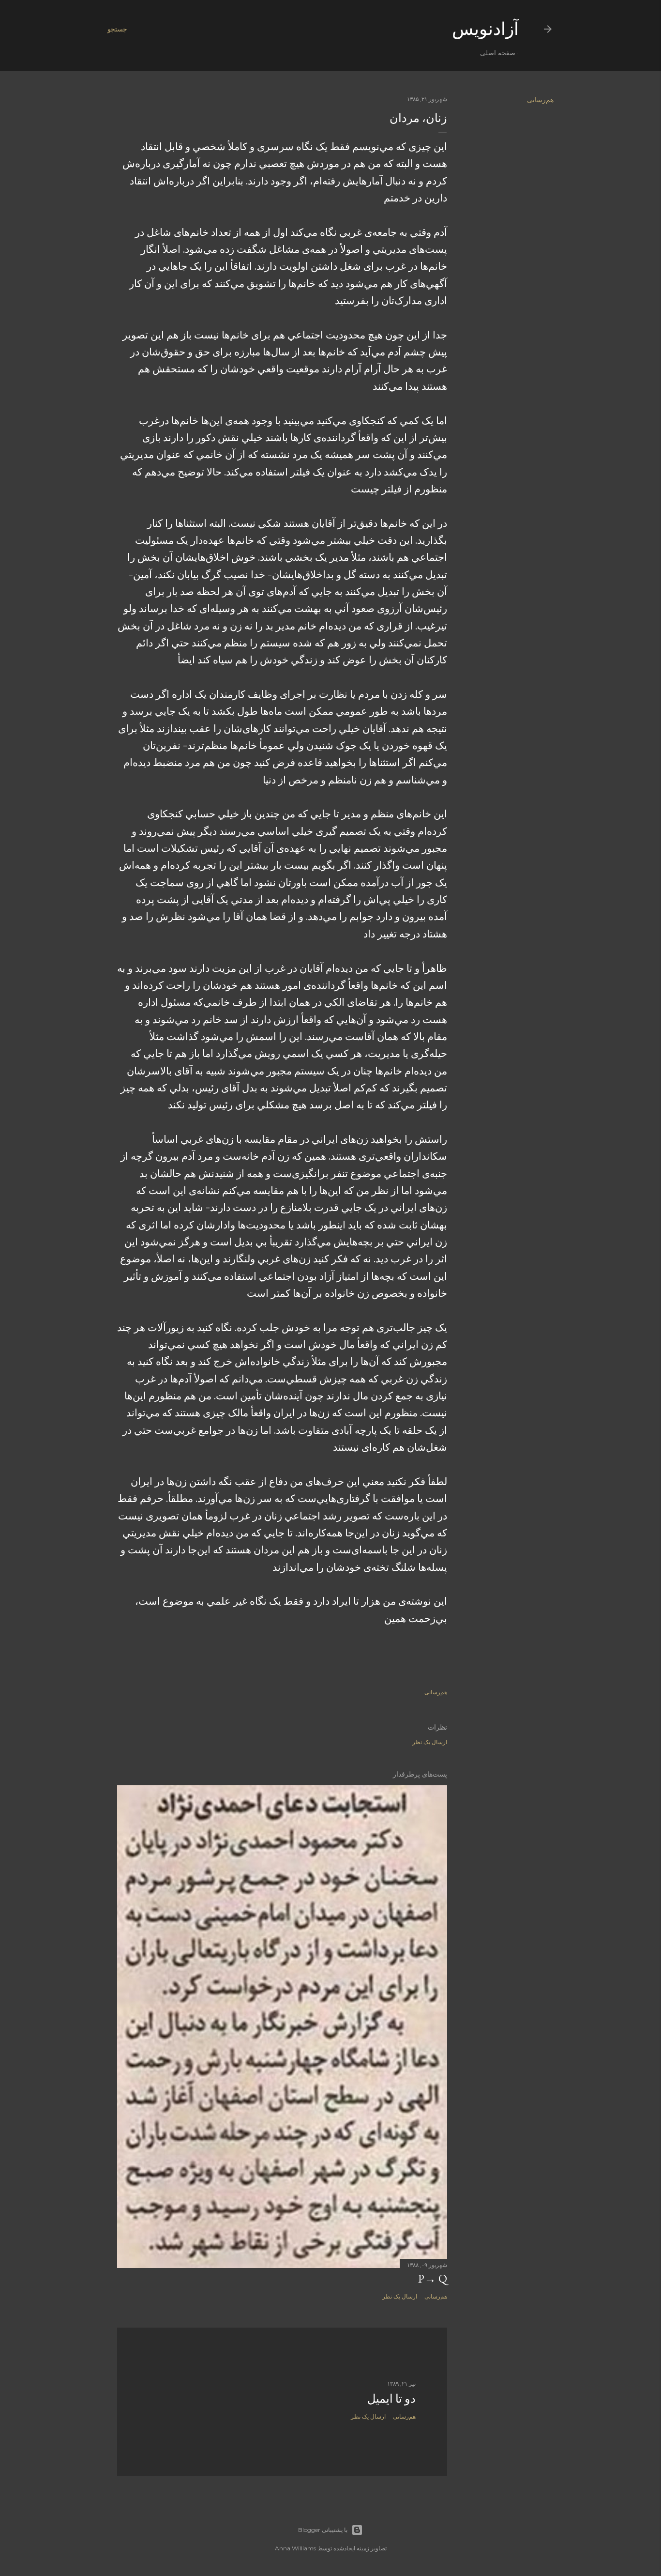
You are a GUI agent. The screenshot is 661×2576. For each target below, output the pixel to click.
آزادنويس (485, 29)
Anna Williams (295, 2548)
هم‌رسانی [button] (540, 100)
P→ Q (433, 2278)
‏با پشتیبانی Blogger (323, 2530)
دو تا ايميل (391, 2399)
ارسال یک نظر (430, 1742)
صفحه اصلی (498, 53)
